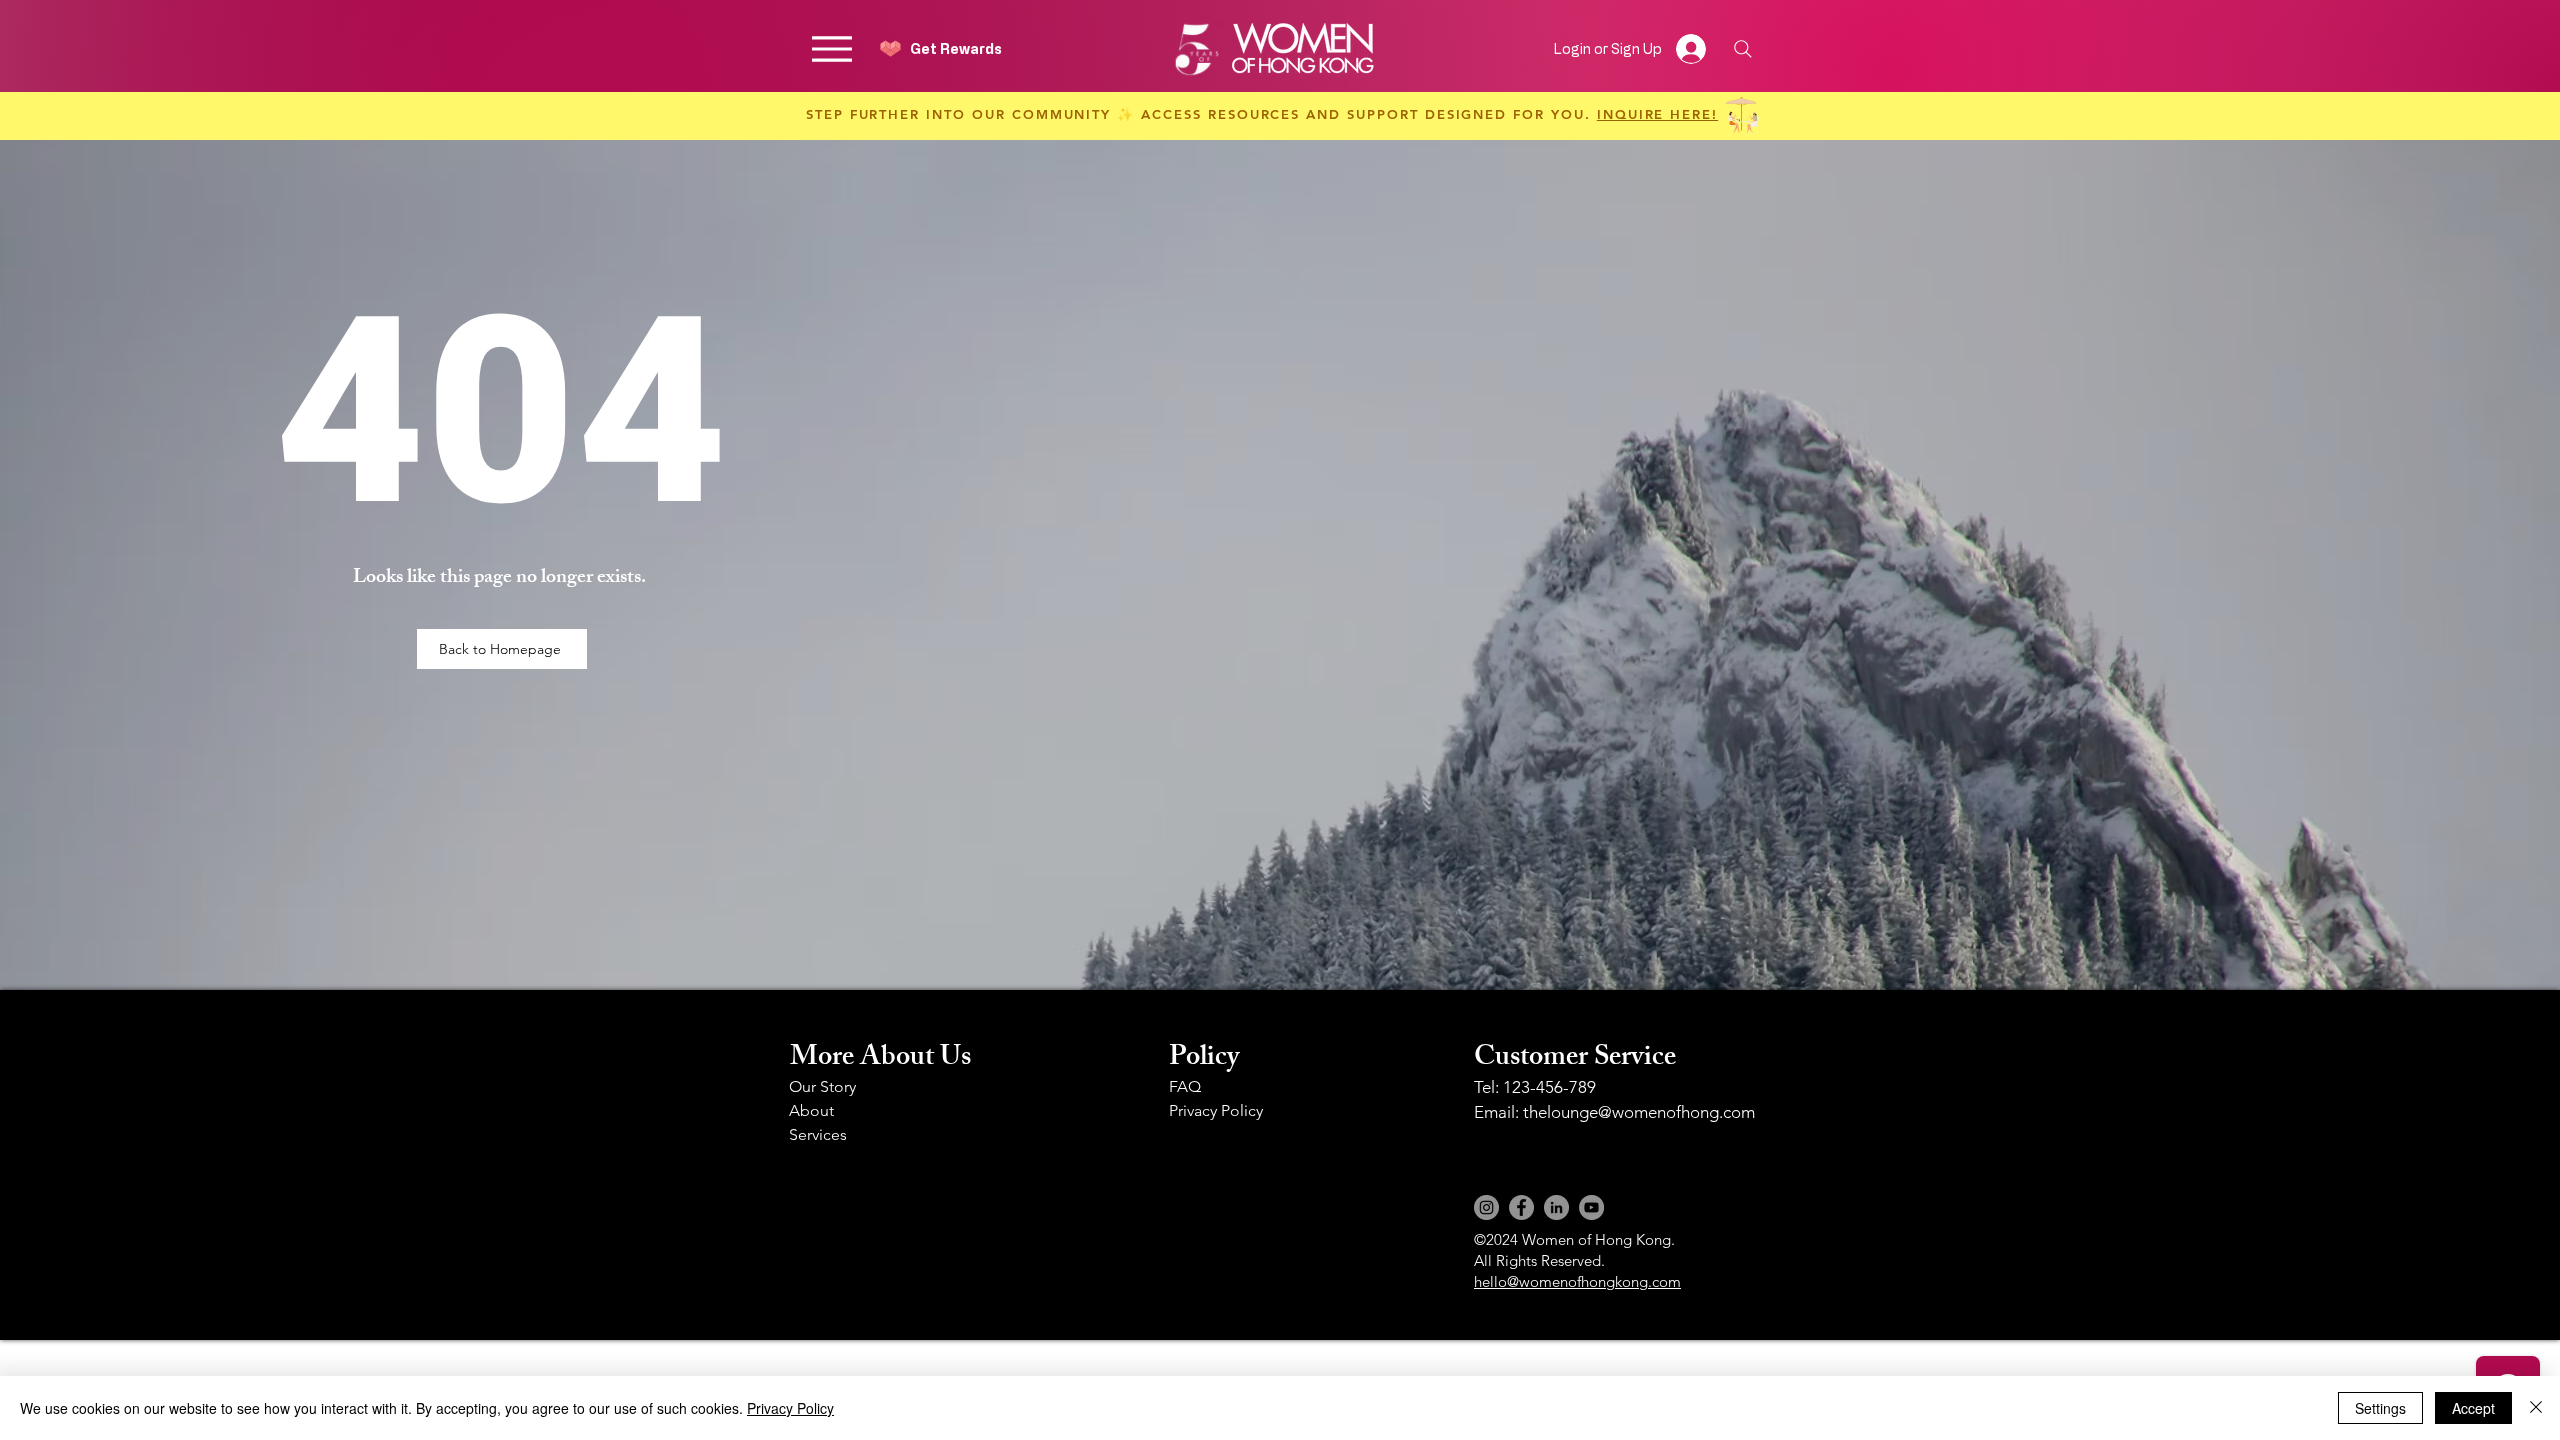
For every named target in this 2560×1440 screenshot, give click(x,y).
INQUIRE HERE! (1657, 114)
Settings (2380, 1408)
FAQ (1185, 1086)
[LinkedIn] (1556, 1207)
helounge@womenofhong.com (1642, 1112)
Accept (2473, 1408)
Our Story (822, 1086)
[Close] (2536, 1408)
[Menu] (831, 48)
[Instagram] (1486, 1207)
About (811, 1110)
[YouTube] (1591, 1207)
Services (818, 1134)
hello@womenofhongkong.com (1577, 1281)
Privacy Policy (1216, 1110)
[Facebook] (1521, 1207)
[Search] (1742, 48)
